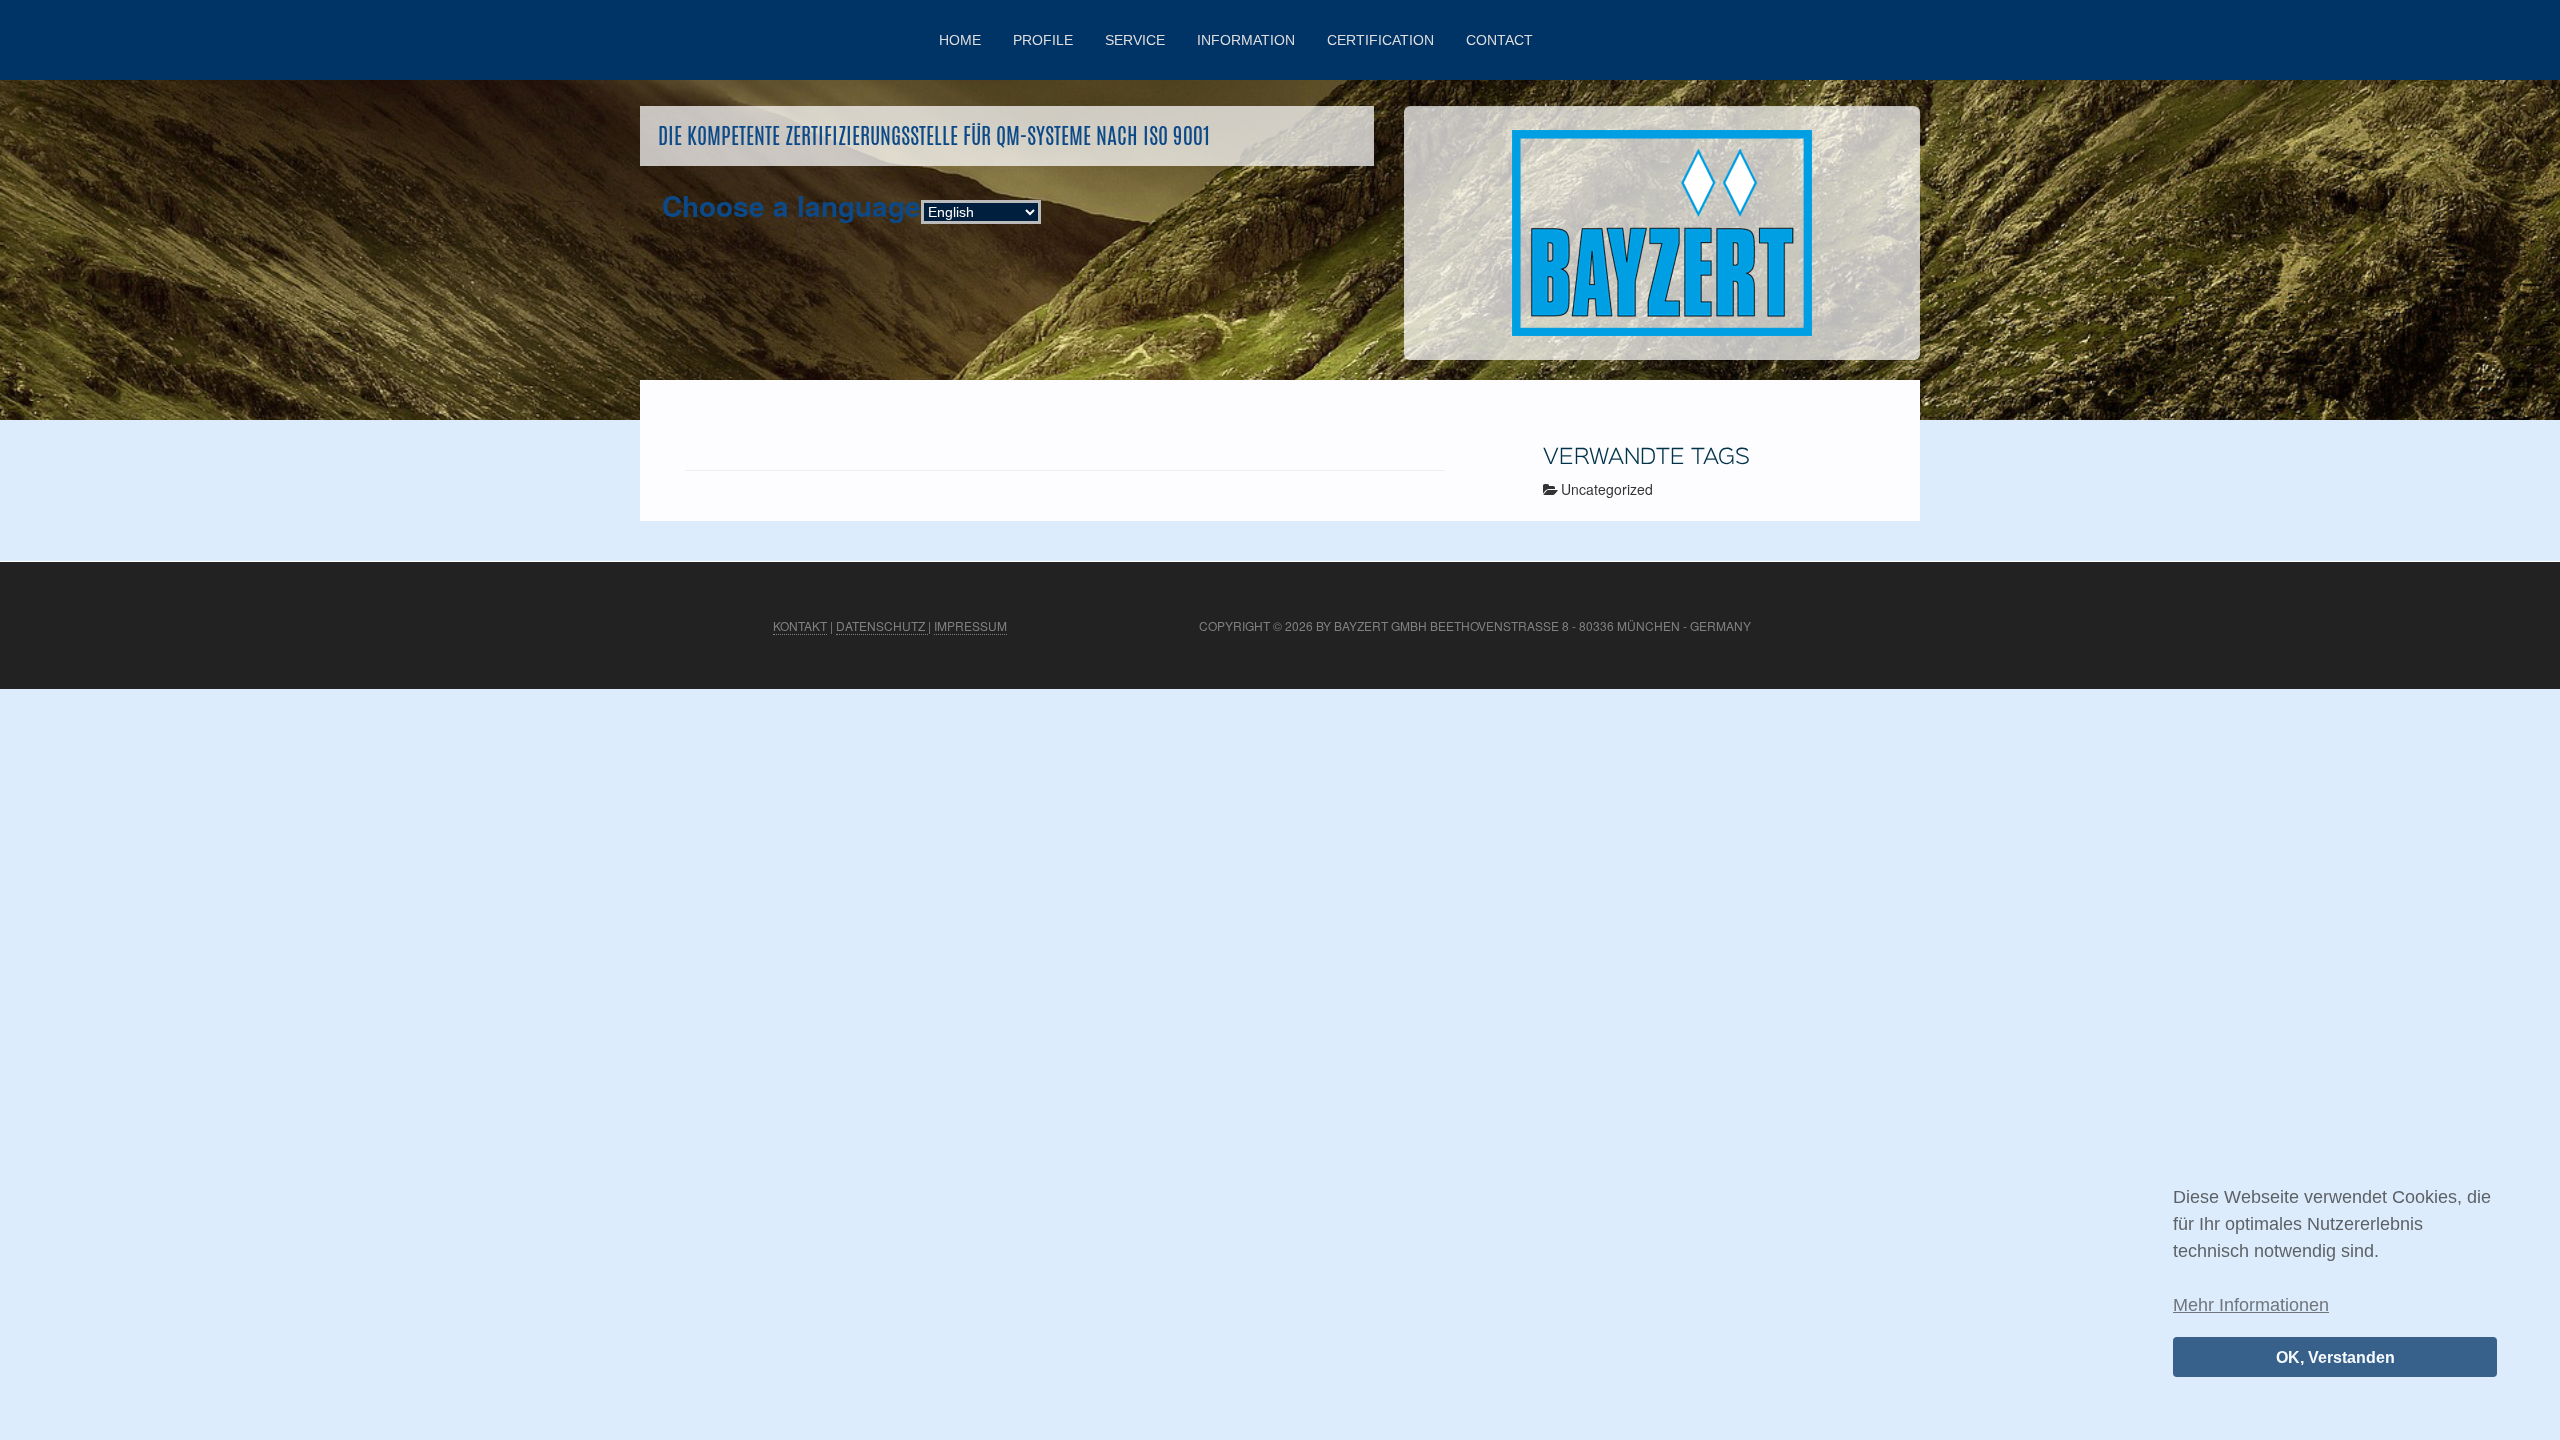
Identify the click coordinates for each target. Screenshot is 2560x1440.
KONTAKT (800, 625)
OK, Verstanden (2335, 1357)
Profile (1043, 40)
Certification (1380, 40)
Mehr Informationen (2251, 1305)
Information (1246, 40)
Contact (1499, 40)
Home (960, 40)
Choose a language (791, 206)
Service (1135, 40)
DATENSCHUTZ (882, 625)
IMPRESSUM (970, 625)
